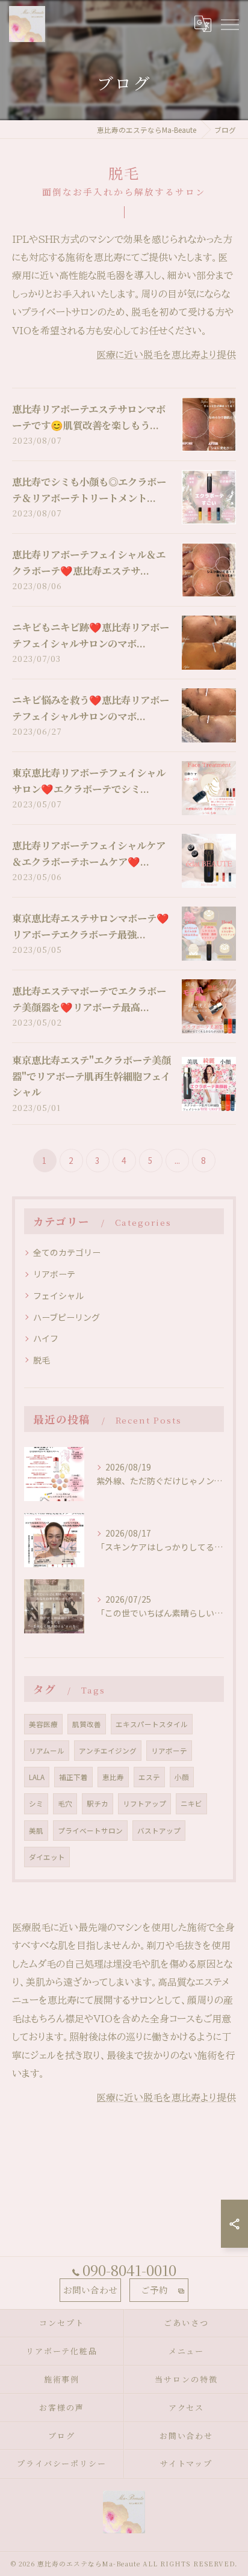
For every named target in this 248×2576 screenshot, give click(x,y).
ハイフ (46, 1338)
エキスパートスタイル (152, 1724)
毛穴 (65, 1804)
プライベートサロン (90, 1831)
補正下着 (73, 1777)
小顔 (182, 1777)
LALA (37, 1777)
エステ (149, 1777)
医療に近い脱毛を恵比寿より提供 (166, 355)
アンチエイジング (108, 1751)
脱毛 (42, 1360)
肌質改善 (87, 1724)
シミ (36, 1804)
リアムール (47, 1751)
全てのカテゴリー (67, 1252)
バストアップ (159, 1831)
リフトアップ (144, 1804)
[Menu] (229, 23)
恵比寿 (113, 1777)
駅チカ (98, 1804)
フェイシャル (58, 1296)
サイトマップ (187, 2463)
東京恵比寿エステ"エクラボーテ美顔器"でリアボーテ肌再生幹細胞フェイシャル (91, 1076)
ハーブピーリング (67, 1317)
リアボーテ (54, 1274)
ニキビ (191, 1804)
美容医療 (43, 1724)
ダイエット (47, 1857)
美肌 (36, 1831)
